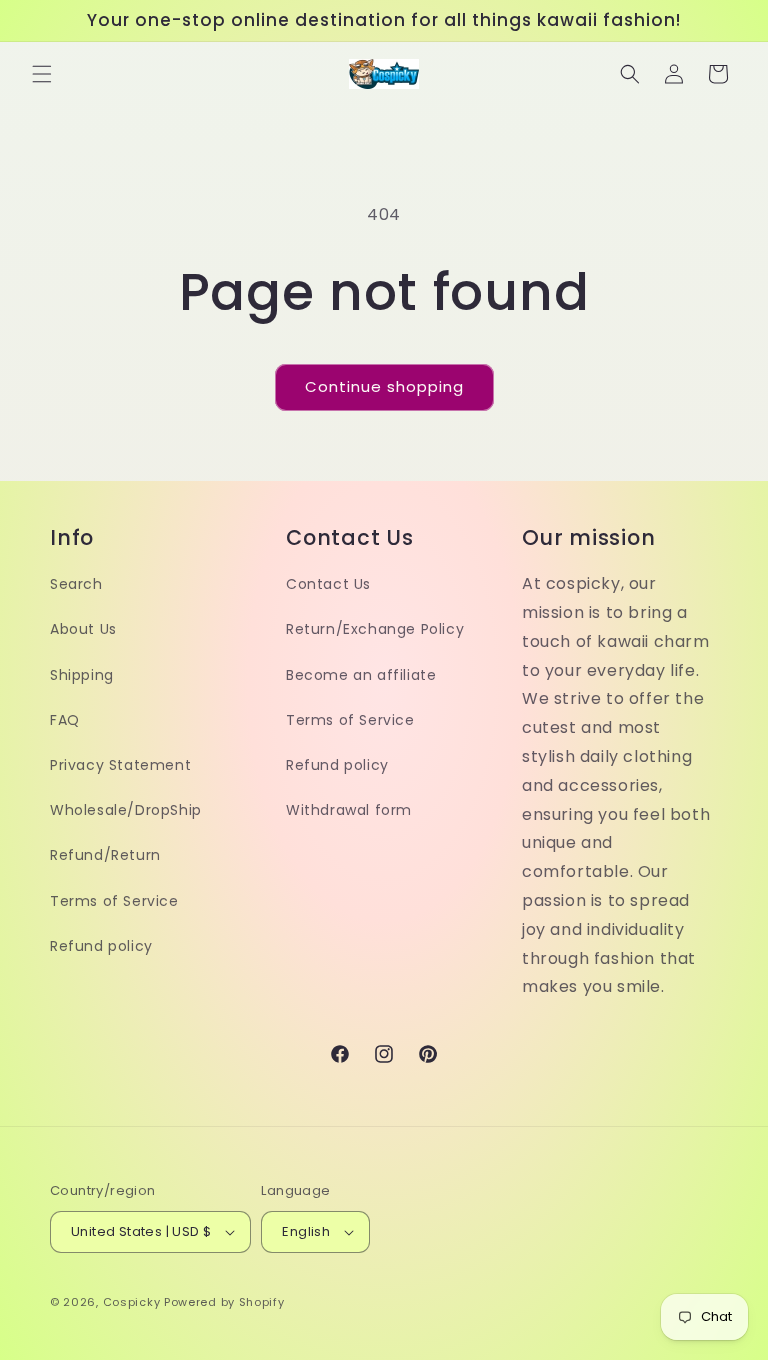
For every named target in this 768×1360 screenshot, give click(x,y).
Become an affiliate (361, 675)
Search (76, 584)
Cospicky (132, 1302)
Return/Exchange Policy (375, 629)
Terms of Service (114, 901)
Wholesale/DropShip (126, 810)
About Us (83, 629)
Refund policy (101, 946)
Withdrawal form (349, 810)
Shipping (82, 675)
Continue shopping (384, 386)
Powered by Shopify (224, 1302)
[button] (42, 74)
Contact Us (328, 584)
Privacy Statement (120, 765)
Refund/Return (105, 855)
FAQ (65, 720)
